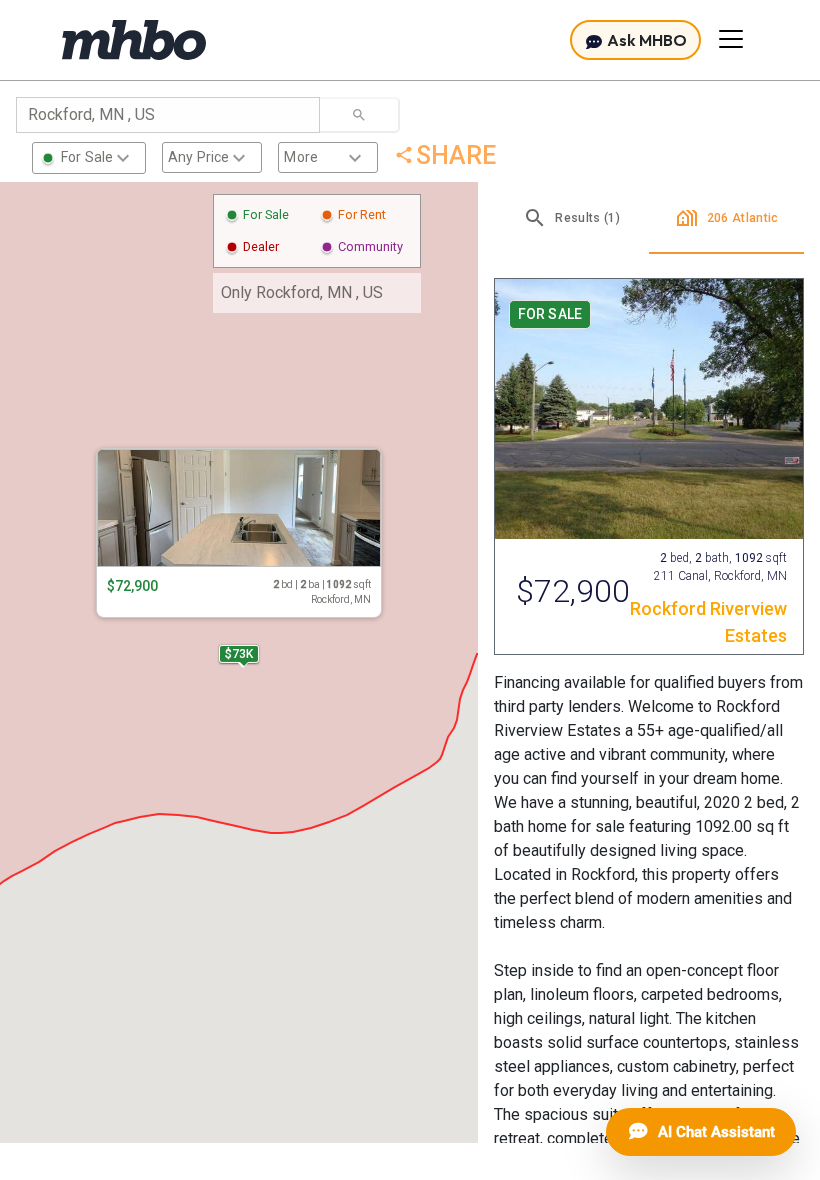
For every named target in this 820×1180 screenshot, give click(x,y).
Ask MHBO (645, 40)
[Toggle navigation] (731, 39)
